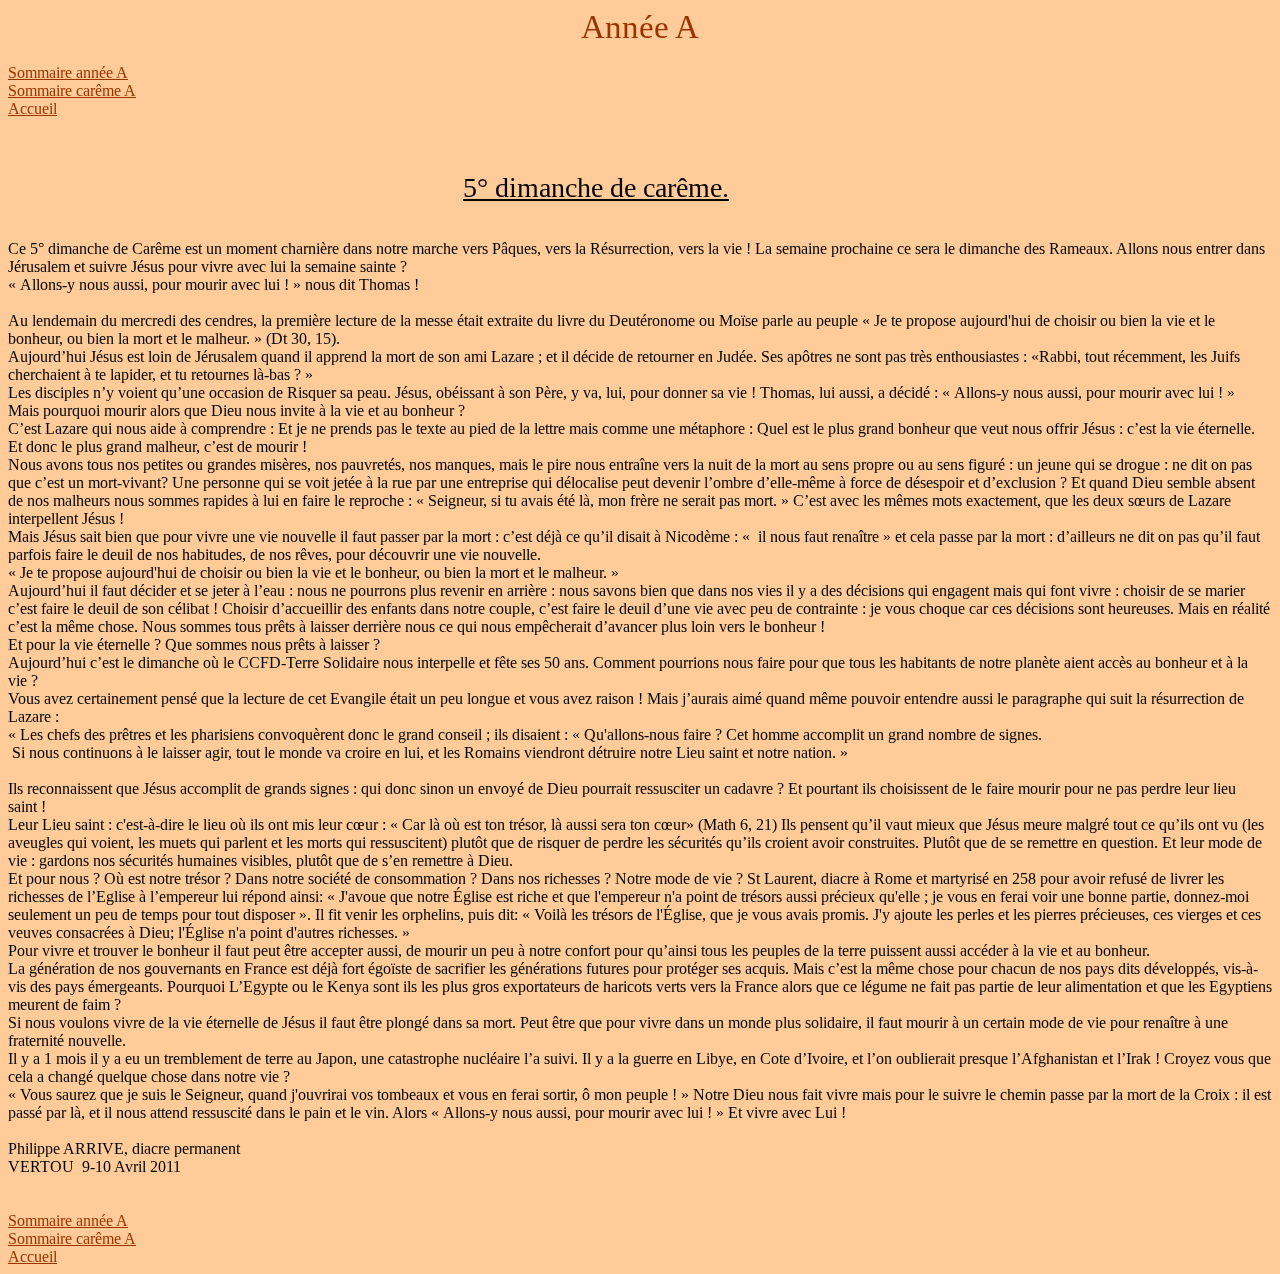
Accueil (32, 108)
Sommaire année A (68, 72)
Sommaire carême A (72, 90)
